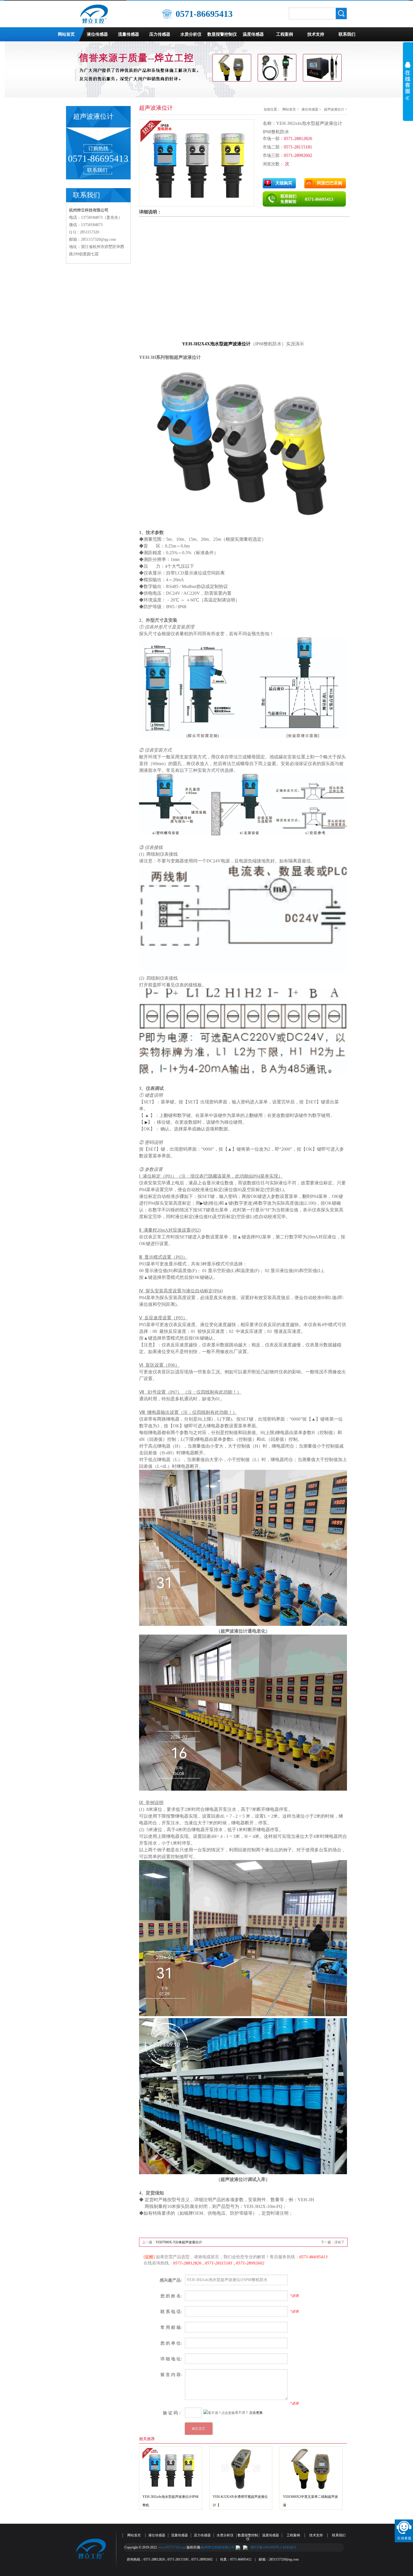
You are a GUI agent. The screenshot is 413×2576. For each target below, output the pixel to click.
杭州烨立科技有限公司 (218, 2547)
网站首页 (66, 34)
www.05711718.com (172, 2547)
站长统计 (290, 2547)
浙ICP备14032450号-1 (266, 2547)
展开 (408, 85)
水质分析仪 (191, 34)
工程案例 (285, 34)
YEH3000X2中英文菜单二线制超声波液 (310, 2501)
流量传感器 (129, 34)
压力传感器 (160, 34)
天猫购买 (284, 183)
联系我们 (347, 34)
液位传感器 (97, 34)
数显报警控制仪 (222, 34)
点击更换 (256, 2413)
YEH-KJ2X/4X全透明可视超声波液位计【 (240, 2501)
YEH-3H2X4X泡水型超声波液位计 (216, 344)
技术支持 (316, 34)
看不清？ (213, 2413)
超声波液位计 (334, 109)
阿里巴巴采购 (330, 183)
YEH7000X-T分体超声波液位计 (179, 2242)
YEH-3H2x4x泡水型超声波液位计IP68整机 (170, 2501)
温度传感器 (253, 34)
